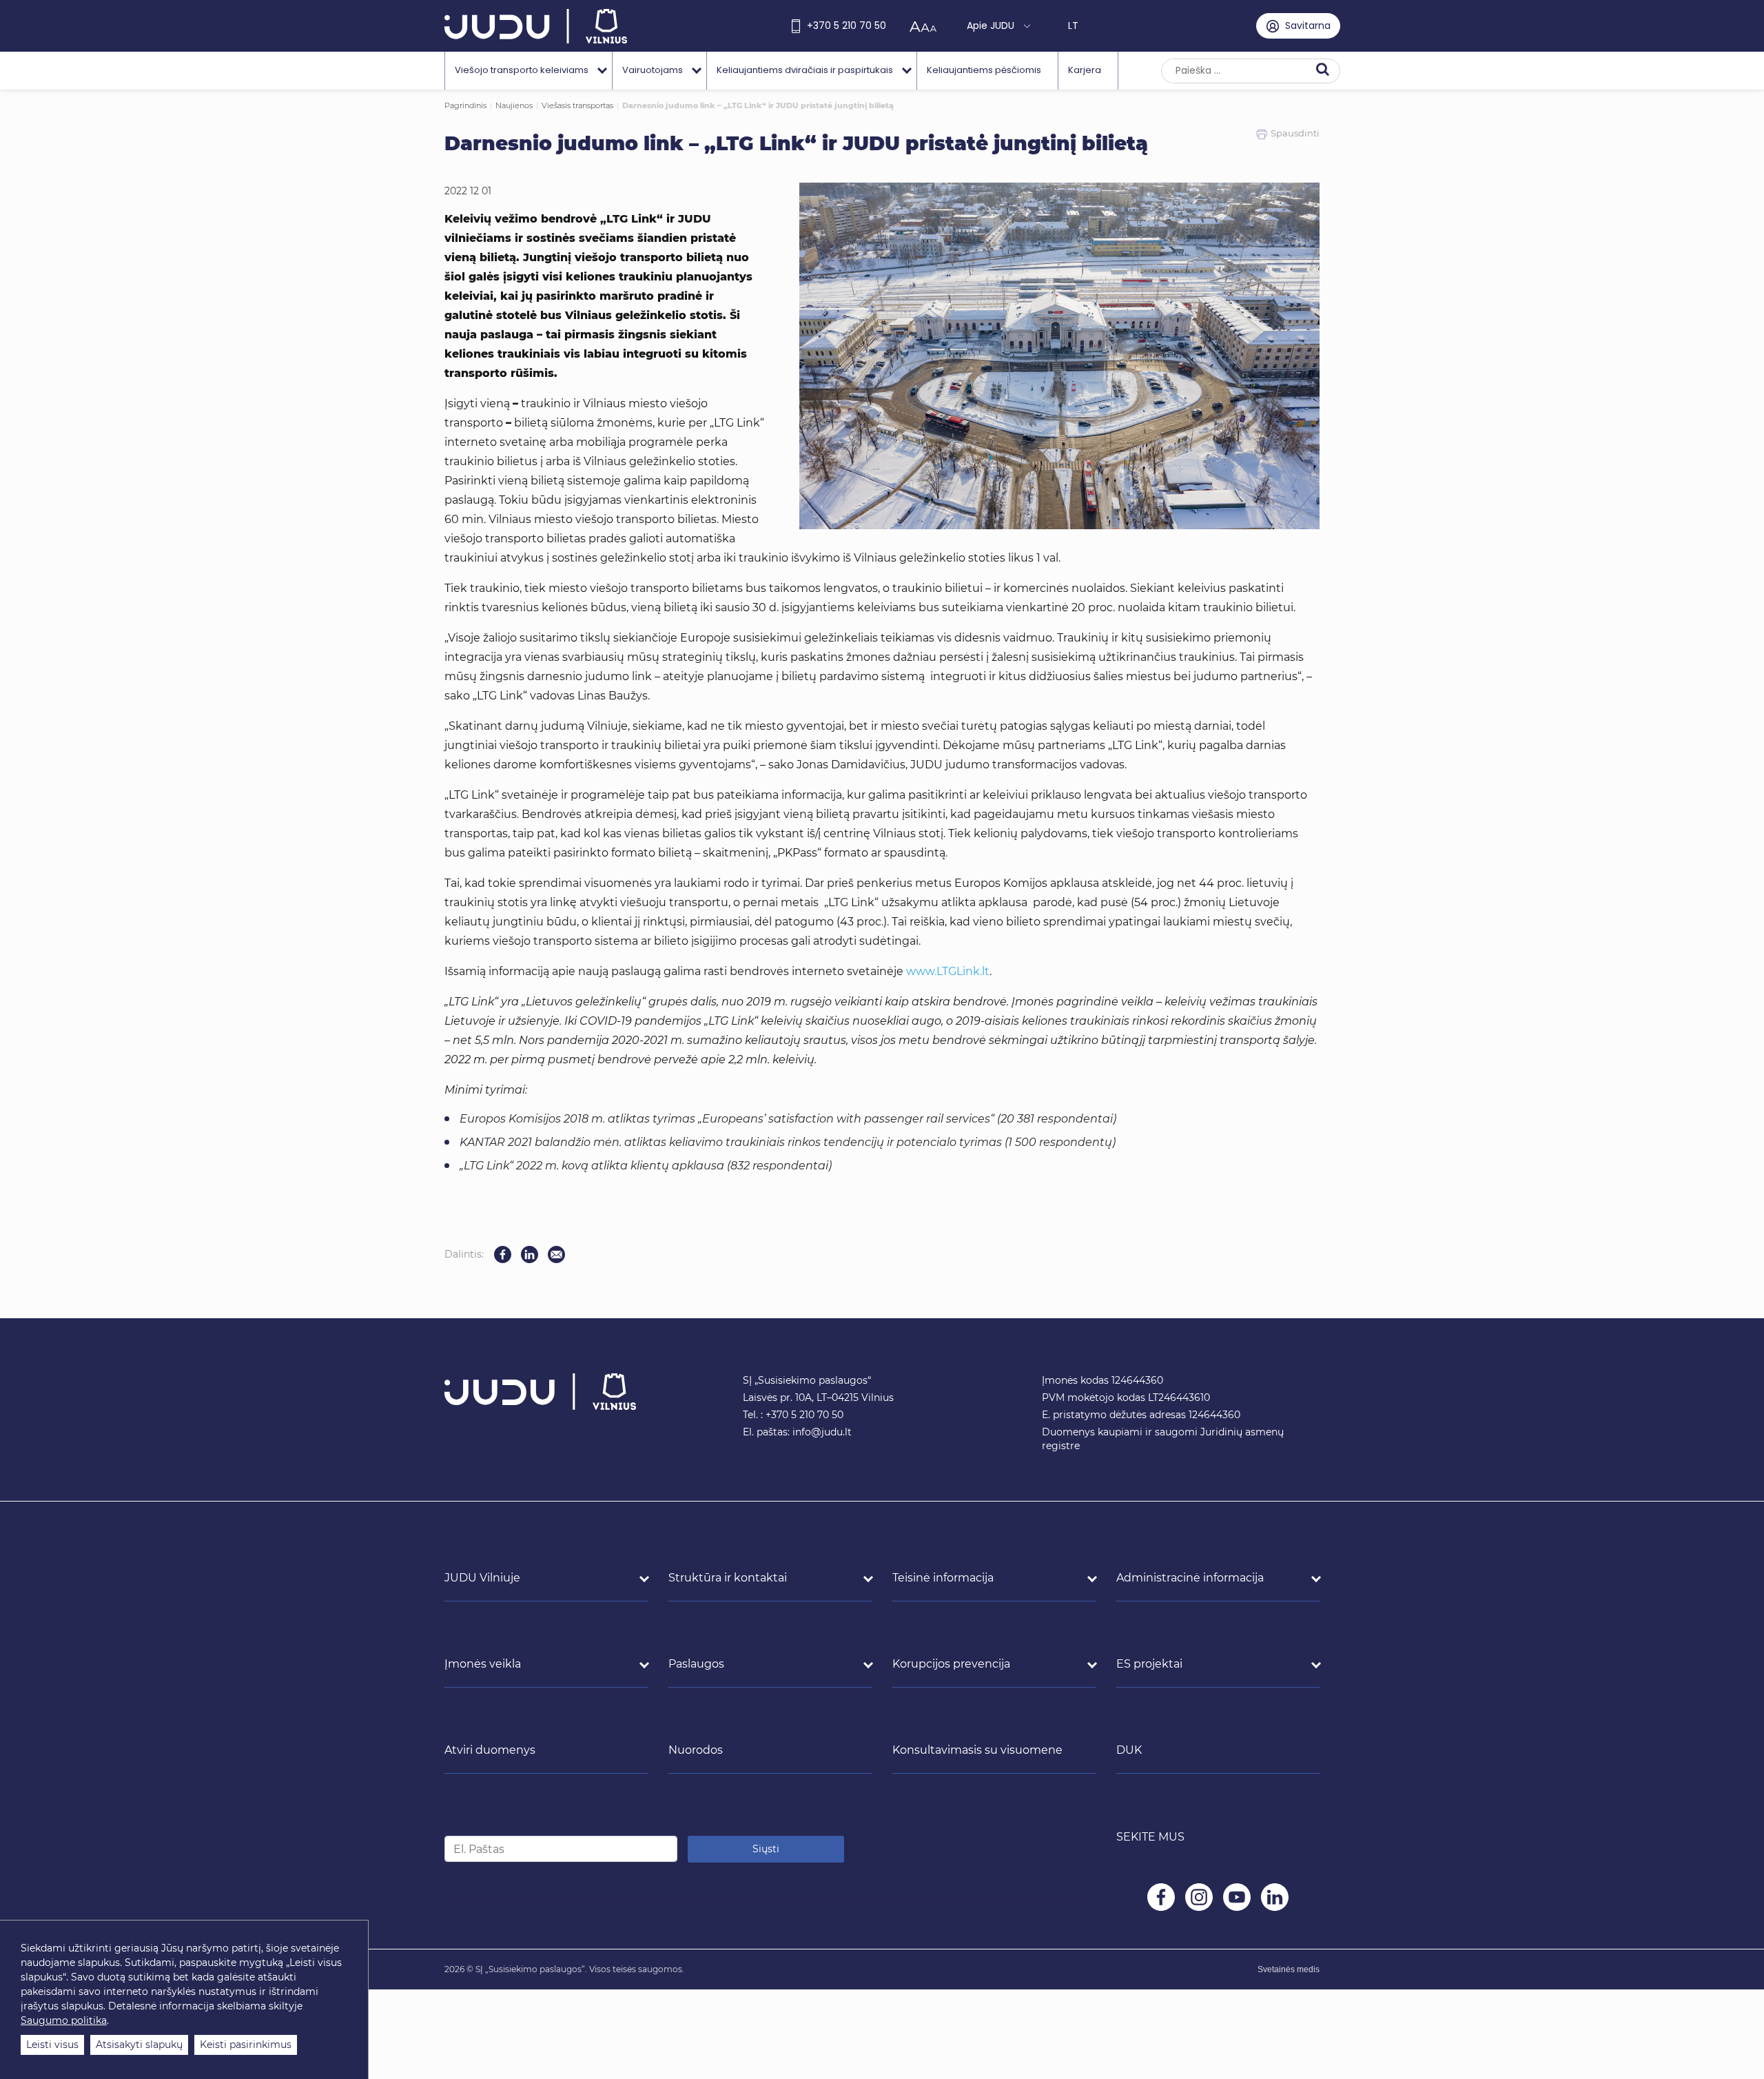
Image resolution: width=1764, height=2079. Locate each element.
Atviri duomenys (490, 1750)
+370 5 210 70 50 (847, 25)
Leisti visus (52, 2045)
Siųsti (766, 1849)
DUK (1129, 1750)
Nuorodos (696, 1750)
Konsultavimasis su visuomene (977, 1750)
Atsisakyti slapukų (139, 2045)
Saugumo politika (64, 2020)
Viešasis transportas (577, 105)
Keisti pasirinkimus (246, 2045)
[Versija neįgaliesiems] (926, 26)
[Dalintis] (556, 1254)
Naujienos (514, 105)
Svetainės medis (1289, 1969)
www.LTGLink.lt (948, 971)
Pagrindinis (465, 105)
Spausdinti (1295, 133)
